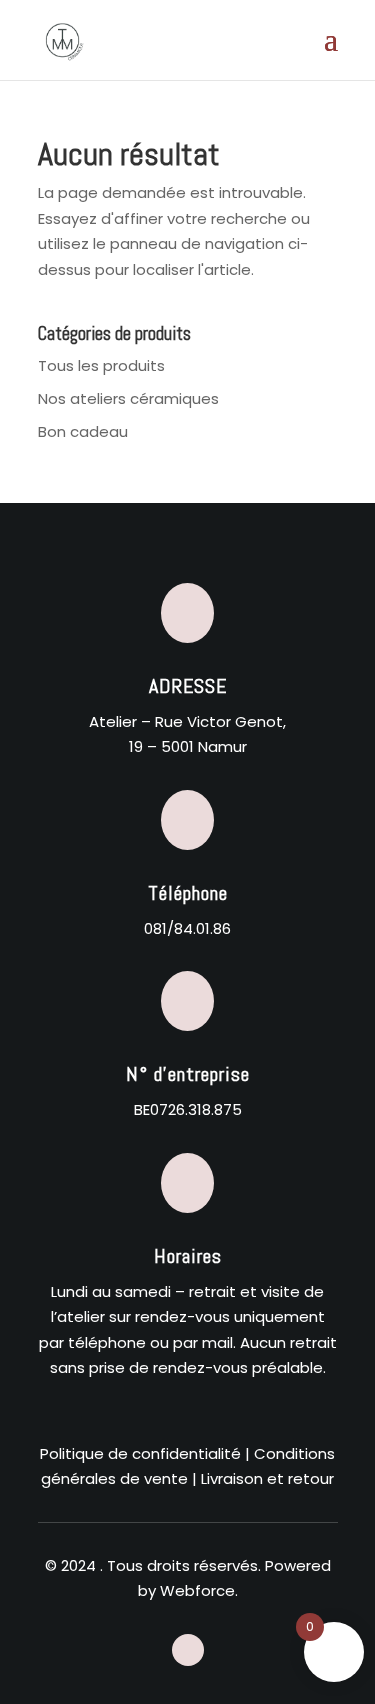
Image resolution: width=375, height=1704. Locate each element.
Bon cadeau (83, 431)
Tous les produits (101, 365)
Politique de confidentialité (140, 1453)
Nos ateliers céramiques (128, 398)
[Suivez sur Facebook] (188, 1650)
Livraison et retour (267, 1478)
